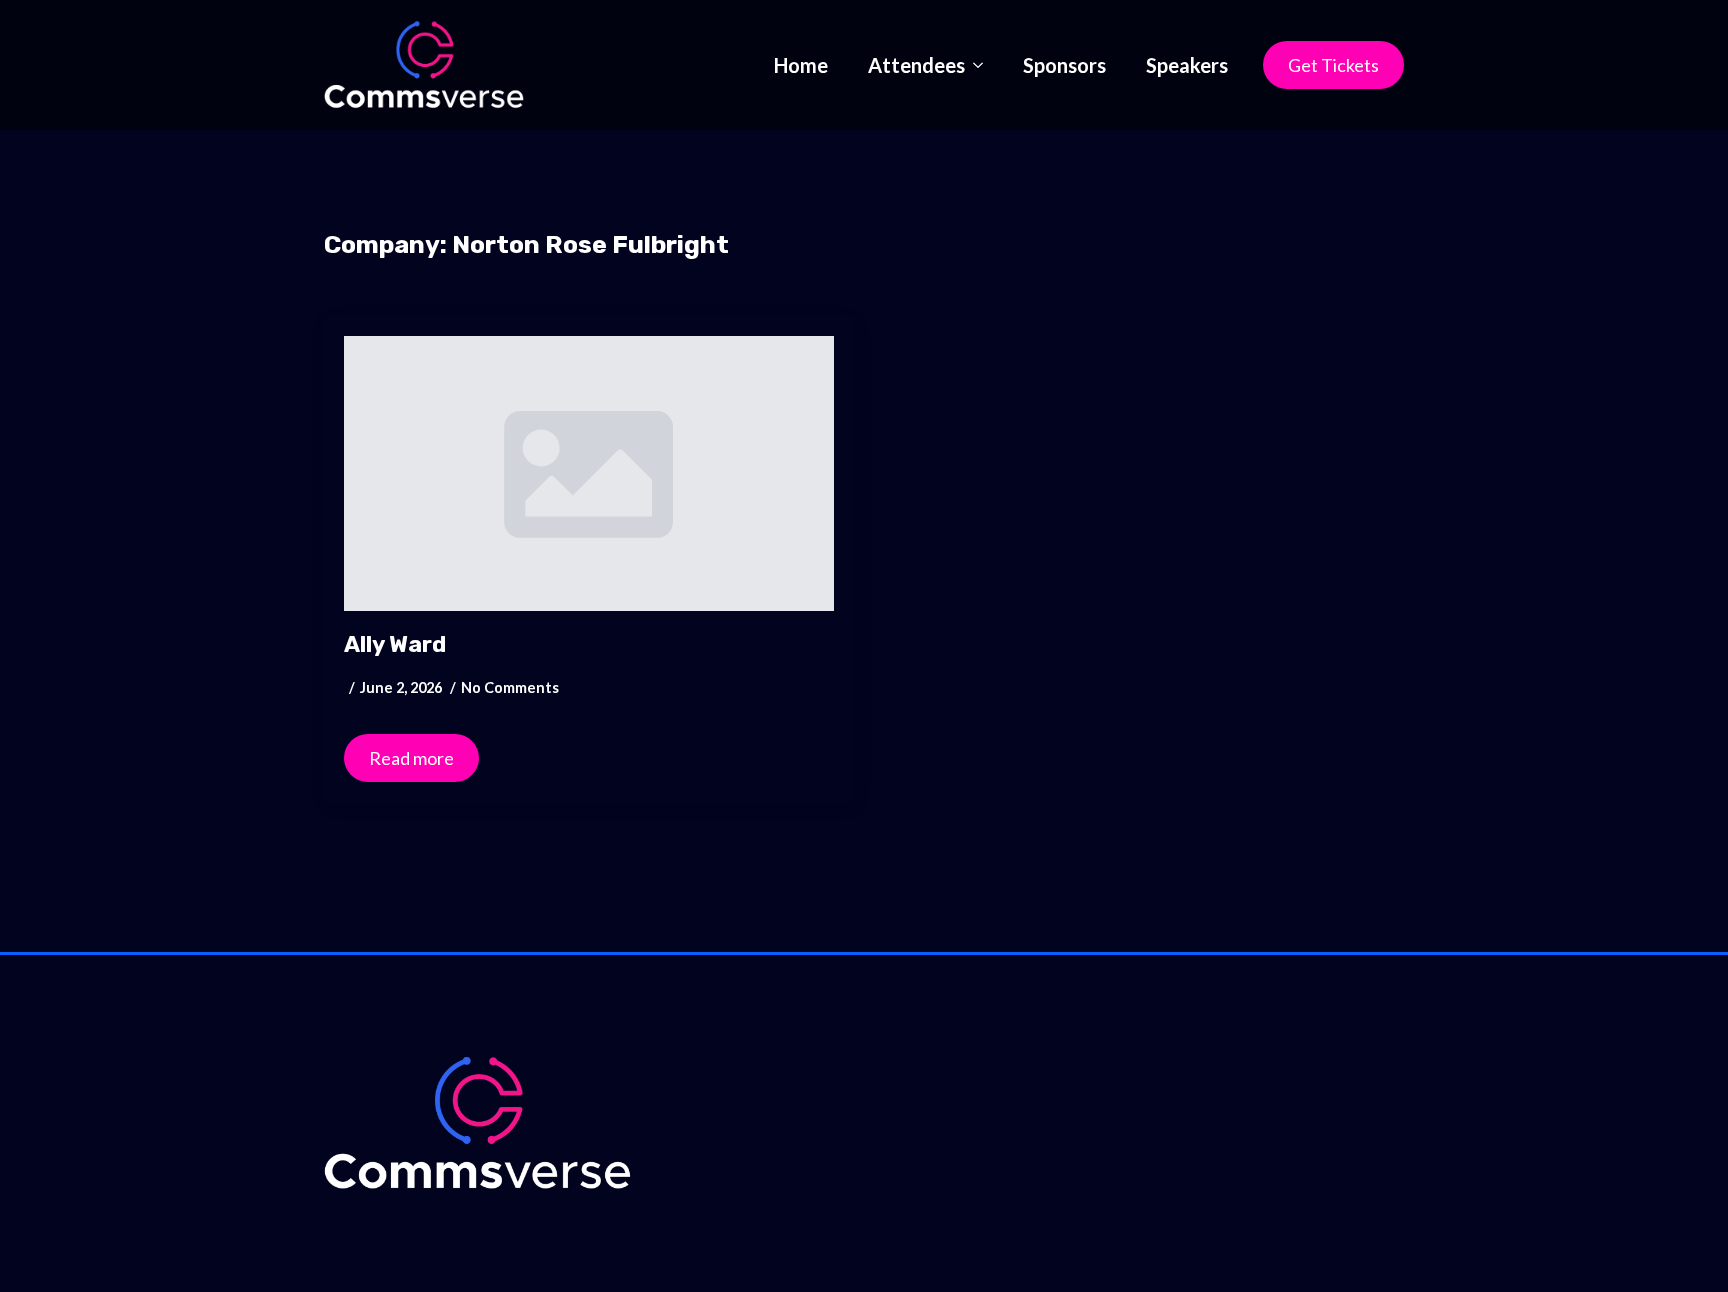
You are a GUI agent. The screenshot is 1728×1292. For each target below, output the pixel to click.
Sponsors (1064, 65)
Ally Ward (395, 644)
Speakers (1187, 65)
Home (801, 65)
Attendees (916, 65)
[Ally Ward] (589, 474)
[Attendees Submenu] (984, 65)
